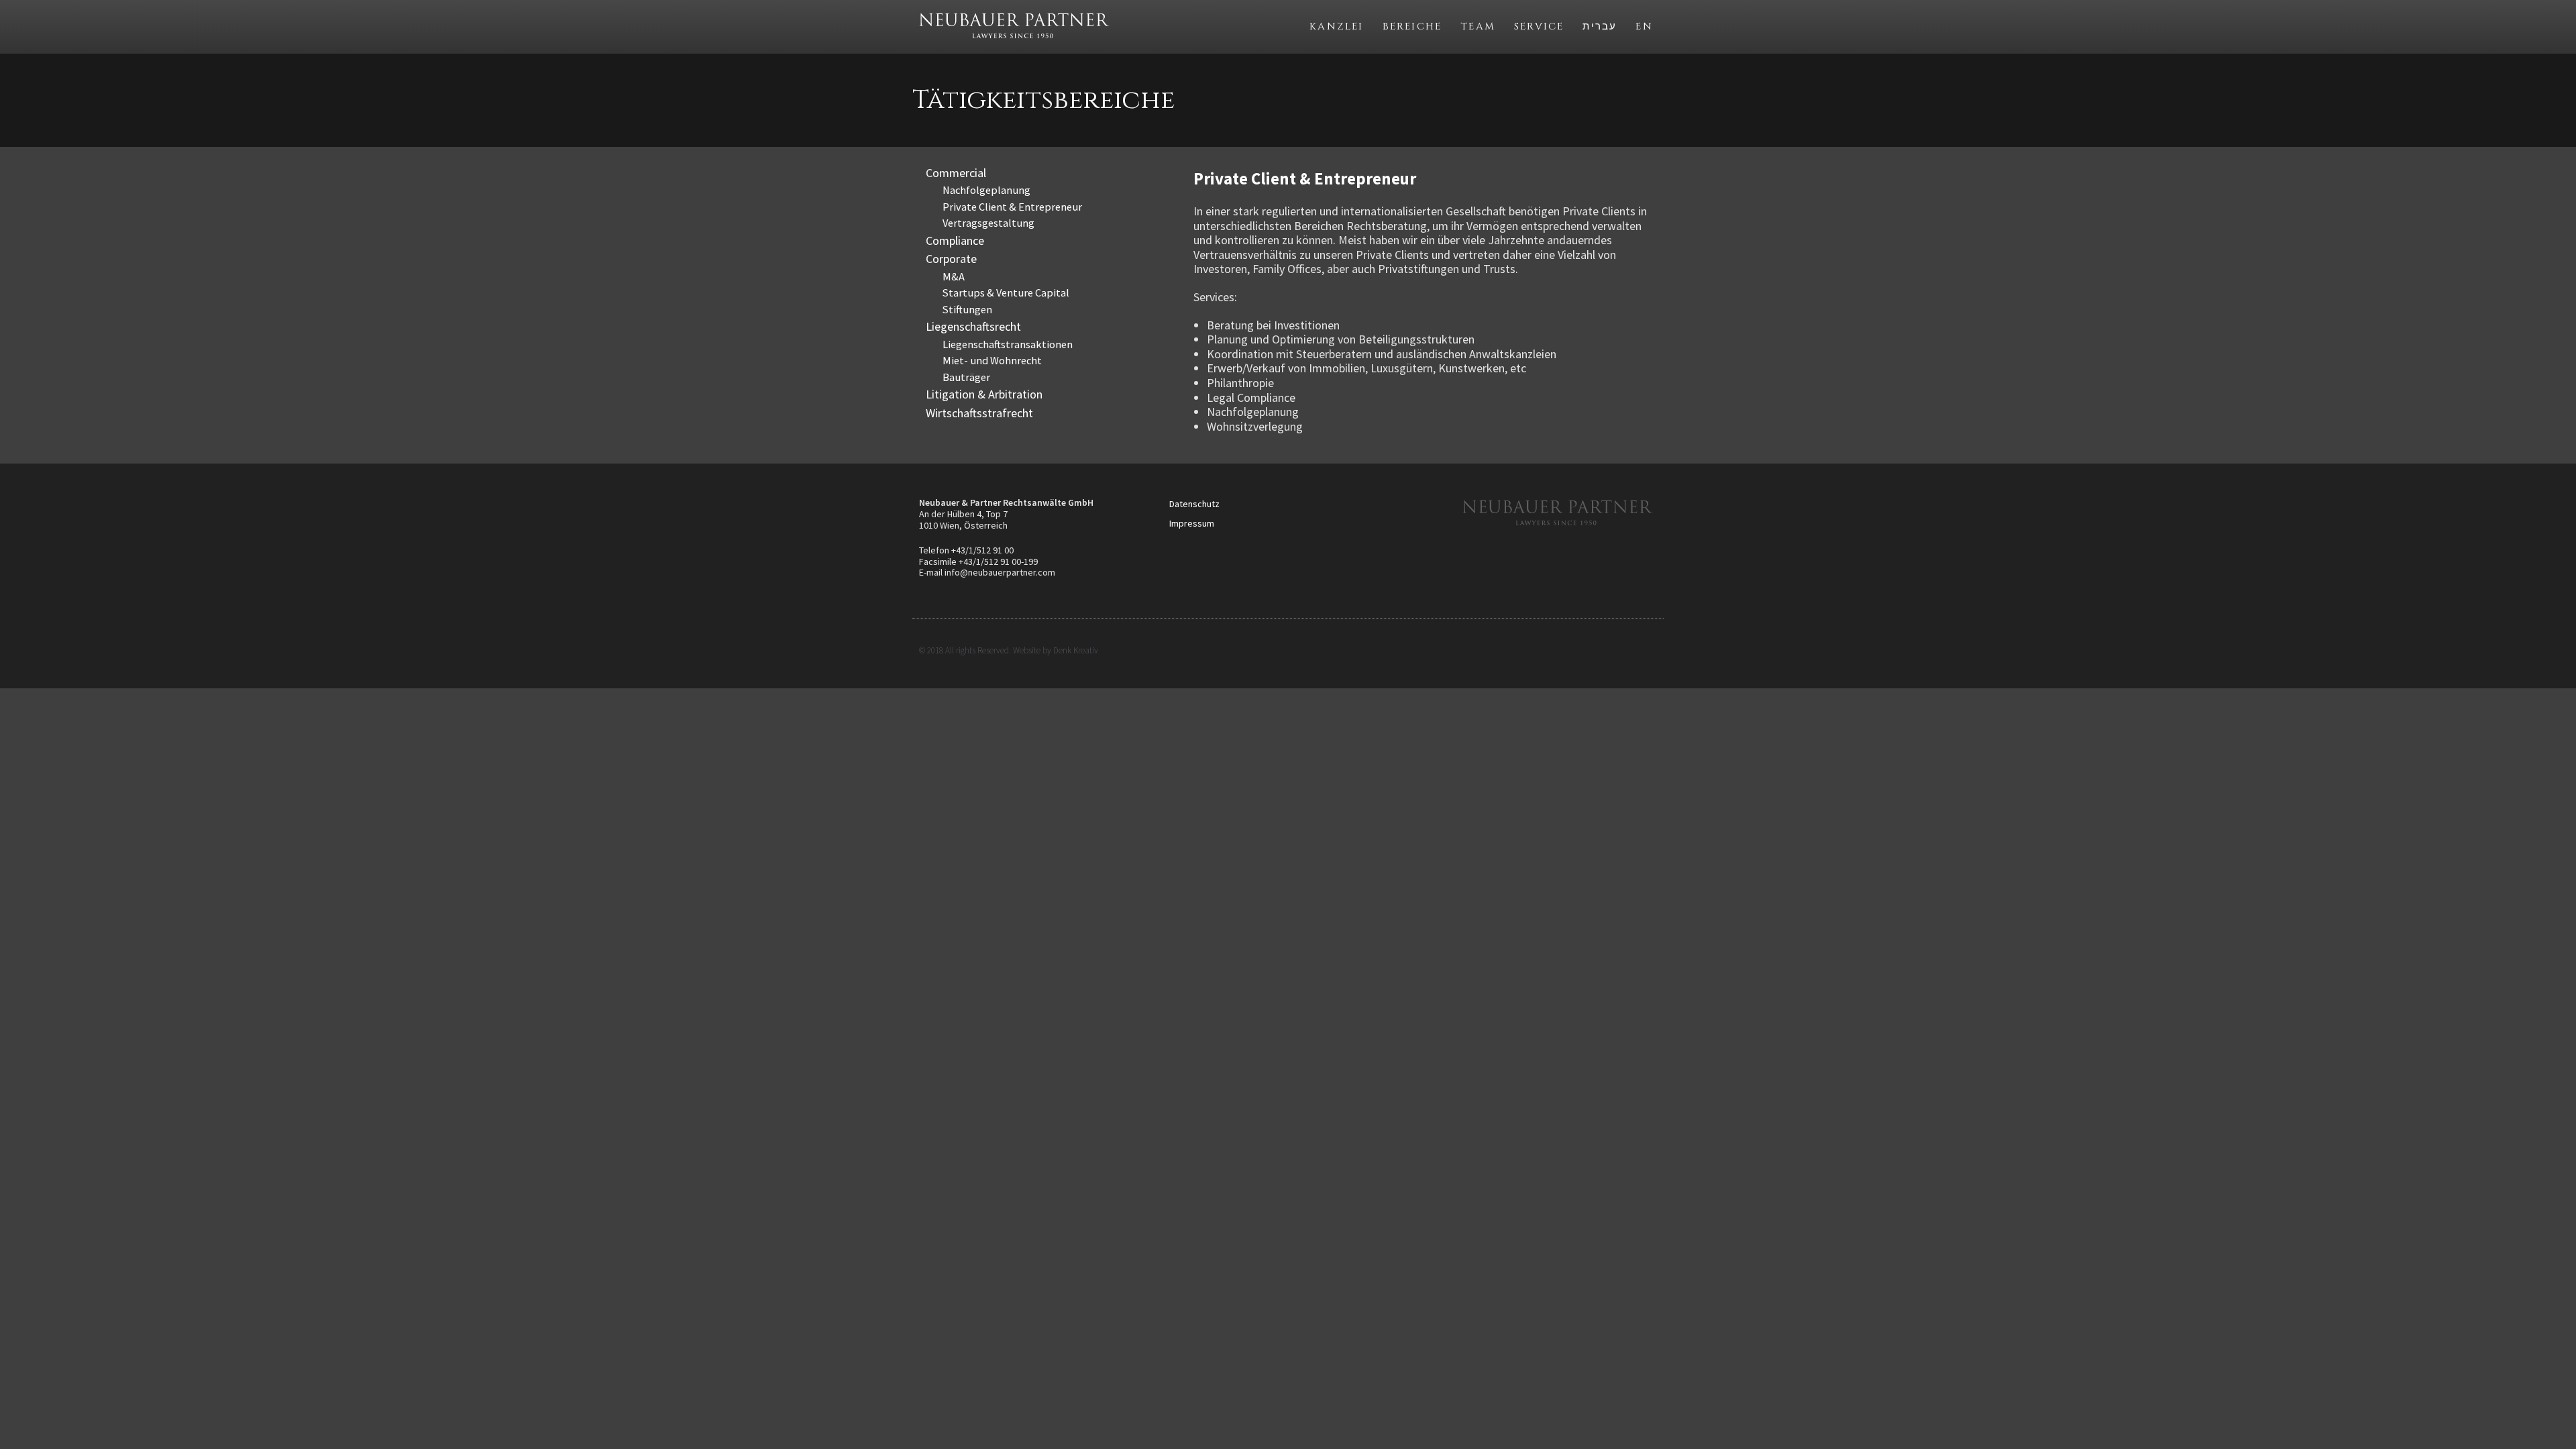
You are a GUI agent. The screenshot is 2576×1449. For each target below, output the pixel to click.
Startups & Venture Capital (1006, 292)
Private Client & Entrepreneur (1012, 207)
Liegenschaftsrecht (973, 326)
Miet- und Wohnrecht (992, 360)
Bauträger (966, 377)
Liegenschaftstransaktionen (1008, 344)
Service (1539, 26)
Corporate (951, 259)
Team (1478, 26)
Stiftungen (967, 309)
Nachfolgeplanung (986, 190)
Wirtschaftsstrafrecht (979, 413)
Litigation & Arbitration (984, 394)
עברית (1600, 26)
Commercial (956, 173)
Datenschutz (1194, 504)
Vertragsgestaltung (988, 223)
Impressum (1192, 523)
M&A (954, 276)
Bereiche (1412, 26)
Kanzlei (1336, 26)
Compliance (955, 240)
